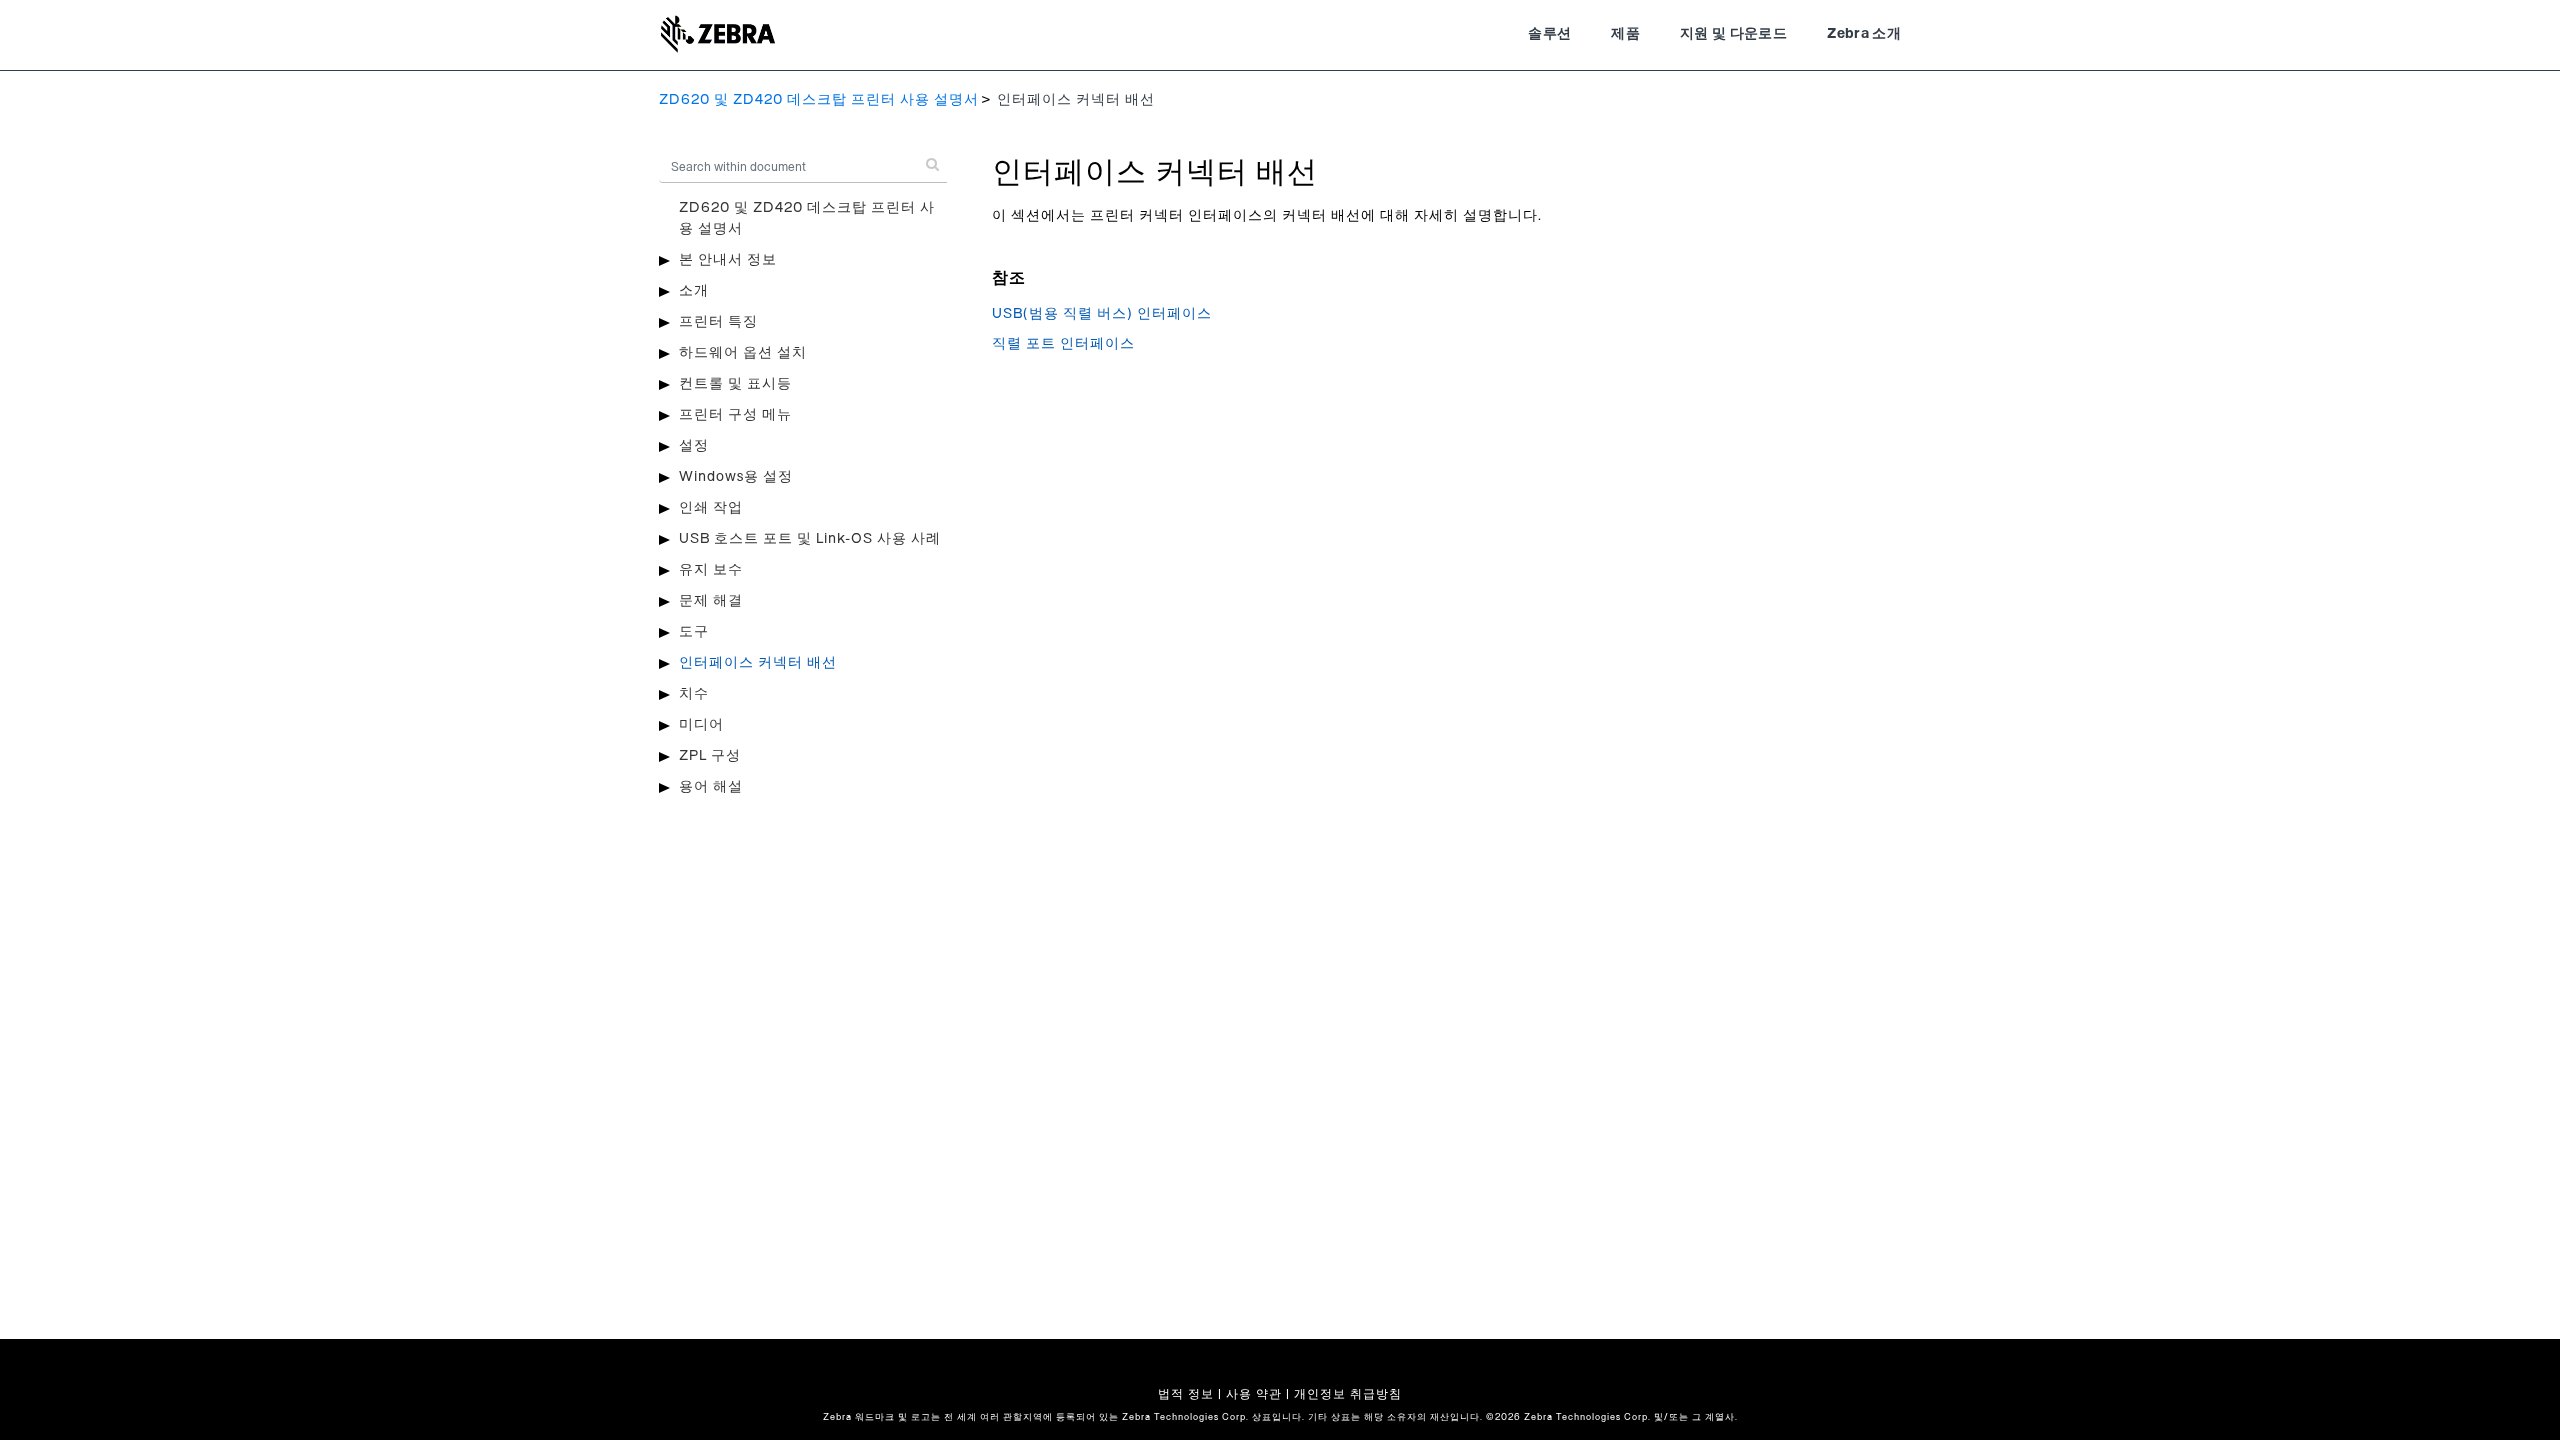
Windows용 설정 (736, 477)
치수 (694, 694)
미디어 (701, 725)
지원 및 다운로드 (1733, 34)
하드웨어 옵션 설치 (743, 353)
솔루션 (1549, 34)
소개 (694, 291)
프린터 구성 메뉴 (735, 415)
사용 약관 (1254, 1394)
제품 (1625, 34)
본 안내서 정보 (728, 260)
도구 (694, 632)
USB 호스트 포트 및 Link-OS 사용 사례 (810, 539)
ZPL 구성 (710, 756)
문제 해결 (711, 601)
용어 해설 (711, 787)
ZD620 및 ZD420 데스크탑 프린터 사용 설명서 (819, 100)
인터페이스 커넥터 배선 (758, 663)
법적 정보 (1186, 1394)
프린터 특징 (718, 322)
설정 (694, 446)
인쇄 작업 (711, 508)
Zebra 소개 (1864, 34)
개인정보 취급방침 (1348, 1394)
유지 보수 (711, 570)
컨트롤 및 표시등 (735, 384)
